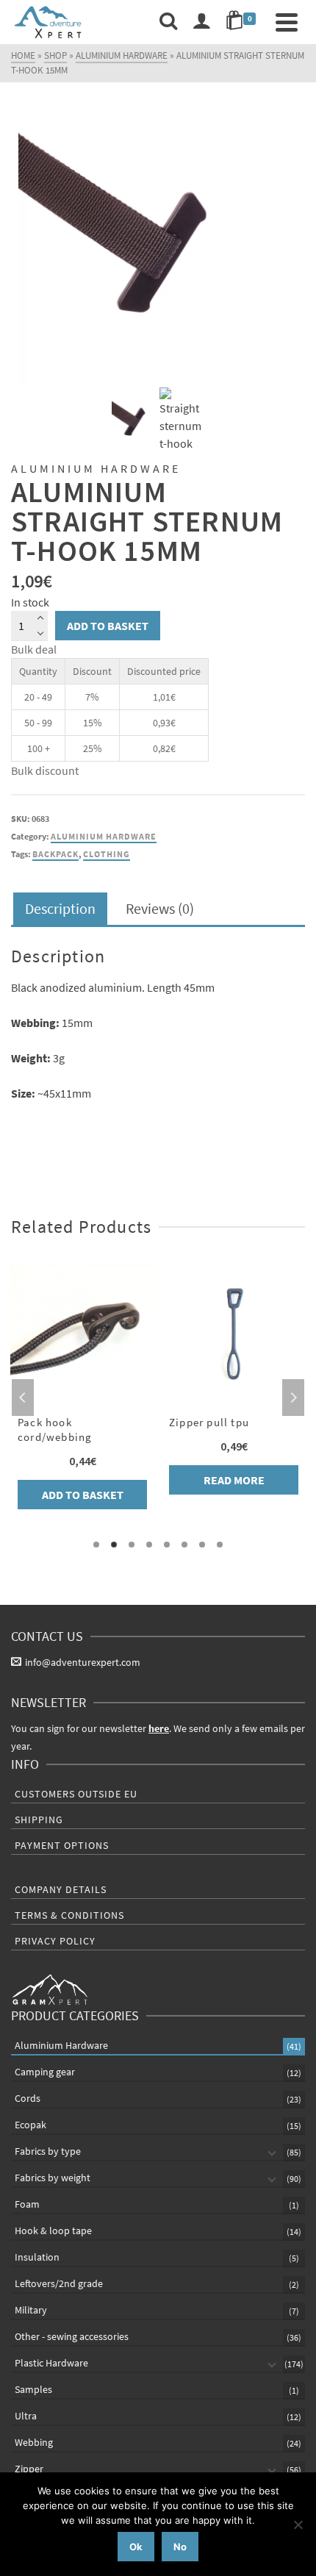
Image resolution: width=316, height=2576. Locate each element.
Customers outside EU (76, 1794)
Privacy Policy (55, 1941)
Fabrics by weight (53, 2178)
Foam (27, 2204)
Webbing (34, 2442)
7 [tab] (202, 1545)
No (180, 2547)
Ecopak (30, 2125)
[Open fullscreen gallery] (283, 369)
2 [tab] (114, 1545)
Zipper (29, 2469)
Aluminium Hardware (104, 836)
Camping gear (45, 2072)
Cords (28, 2098)
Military (31, 2310)
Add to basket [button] (83, 1495)
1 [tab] (96, 1545)
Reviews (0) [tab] (160, 908)
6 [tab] (184, 1545)
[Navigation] (287, 22)
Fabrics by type (48, 2151)
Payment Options (62, 1845)
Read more (234, 1480)
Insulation (37, 2257)
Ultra (26, 2416)
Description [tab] (60, 908)
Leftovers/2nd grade (59, 2283)
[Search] (168, 22)
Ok (136, 2547)
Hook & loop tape (53, 2230)
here (159, 1728)
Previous (23, 1398)
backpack (55, 854)
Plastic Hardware (51, 2363)
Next (293, 1398)
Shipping (39, 1820)
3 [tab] (132, 1545)
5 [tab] (167, 1545)
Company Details (61, 1889)
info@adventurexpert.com (83, 1662)
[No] (298, 2525)
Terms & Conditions (69, 1915)
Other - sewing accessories (72, 2336)
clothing (107, 854)
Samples (33, 2389)
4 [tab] (149, 1545)
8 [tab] (220, 1545)
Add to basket (108, 626)
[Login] (201, 22)
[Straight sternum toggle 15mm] (158, 244)
